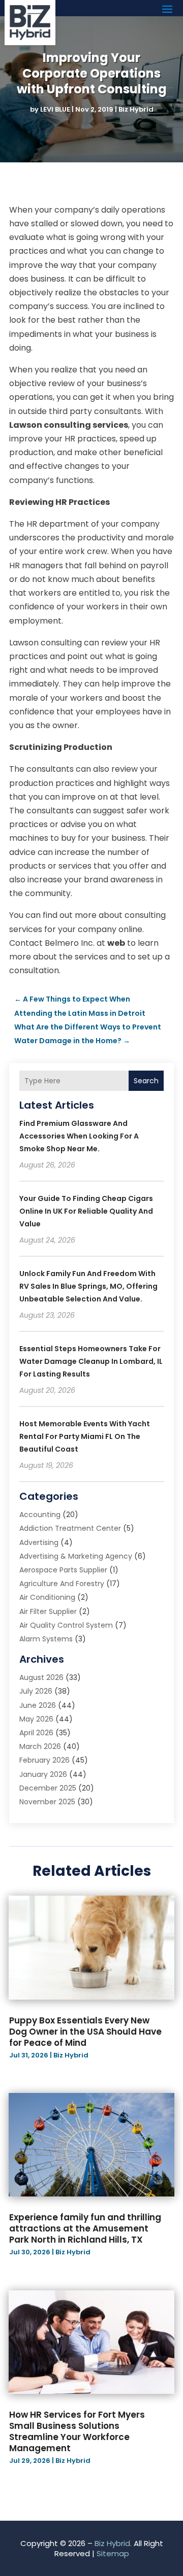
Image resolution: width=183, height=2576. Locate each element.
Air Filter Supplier (48, 1611)
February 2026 (44, 1760)
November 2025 (47, 1802)
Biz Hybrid (136, 109)
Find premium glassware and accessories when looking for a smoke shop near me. (79, 1136)
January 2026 (43, 1774)
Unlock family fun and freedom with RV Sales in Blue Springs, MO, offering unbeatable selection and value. (88, 1286)
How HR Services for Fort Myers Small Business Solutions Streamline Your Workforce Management (77, 2431)
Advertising (39, 1542)
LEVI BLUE (55, 109)
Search (146, 1081)
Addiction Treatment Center (70, 1528)
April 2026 (36, 1733)
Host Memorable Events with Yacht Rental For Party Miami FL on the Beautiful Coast (85, 1436)
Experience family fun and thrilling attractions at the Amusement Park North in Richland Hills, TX (85, 2228)
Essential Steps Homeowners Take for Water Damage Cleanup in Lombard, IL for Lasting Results (91, 1361)
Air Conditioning (47, 1597)
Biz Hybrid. (113, 2543)
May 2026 (36, 1719)
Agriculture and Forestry (62, 1584)
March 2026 (40, 1746)
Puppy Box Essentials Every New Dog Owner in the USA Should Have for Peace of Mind (85, 2032)
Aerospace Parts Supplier (63, 1570)
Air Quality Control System (66, 1625)
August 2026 (41, 1677)
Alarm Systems (46, 1639)
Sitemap (113, 2553)
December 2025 (48, 1788)
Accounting (40, 1515)
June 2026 (38, 1705)
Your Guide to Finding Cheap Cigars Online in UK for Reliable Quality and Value (86, 1211)
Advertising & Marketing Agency (76, 1556)
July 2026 (36, 1691)
